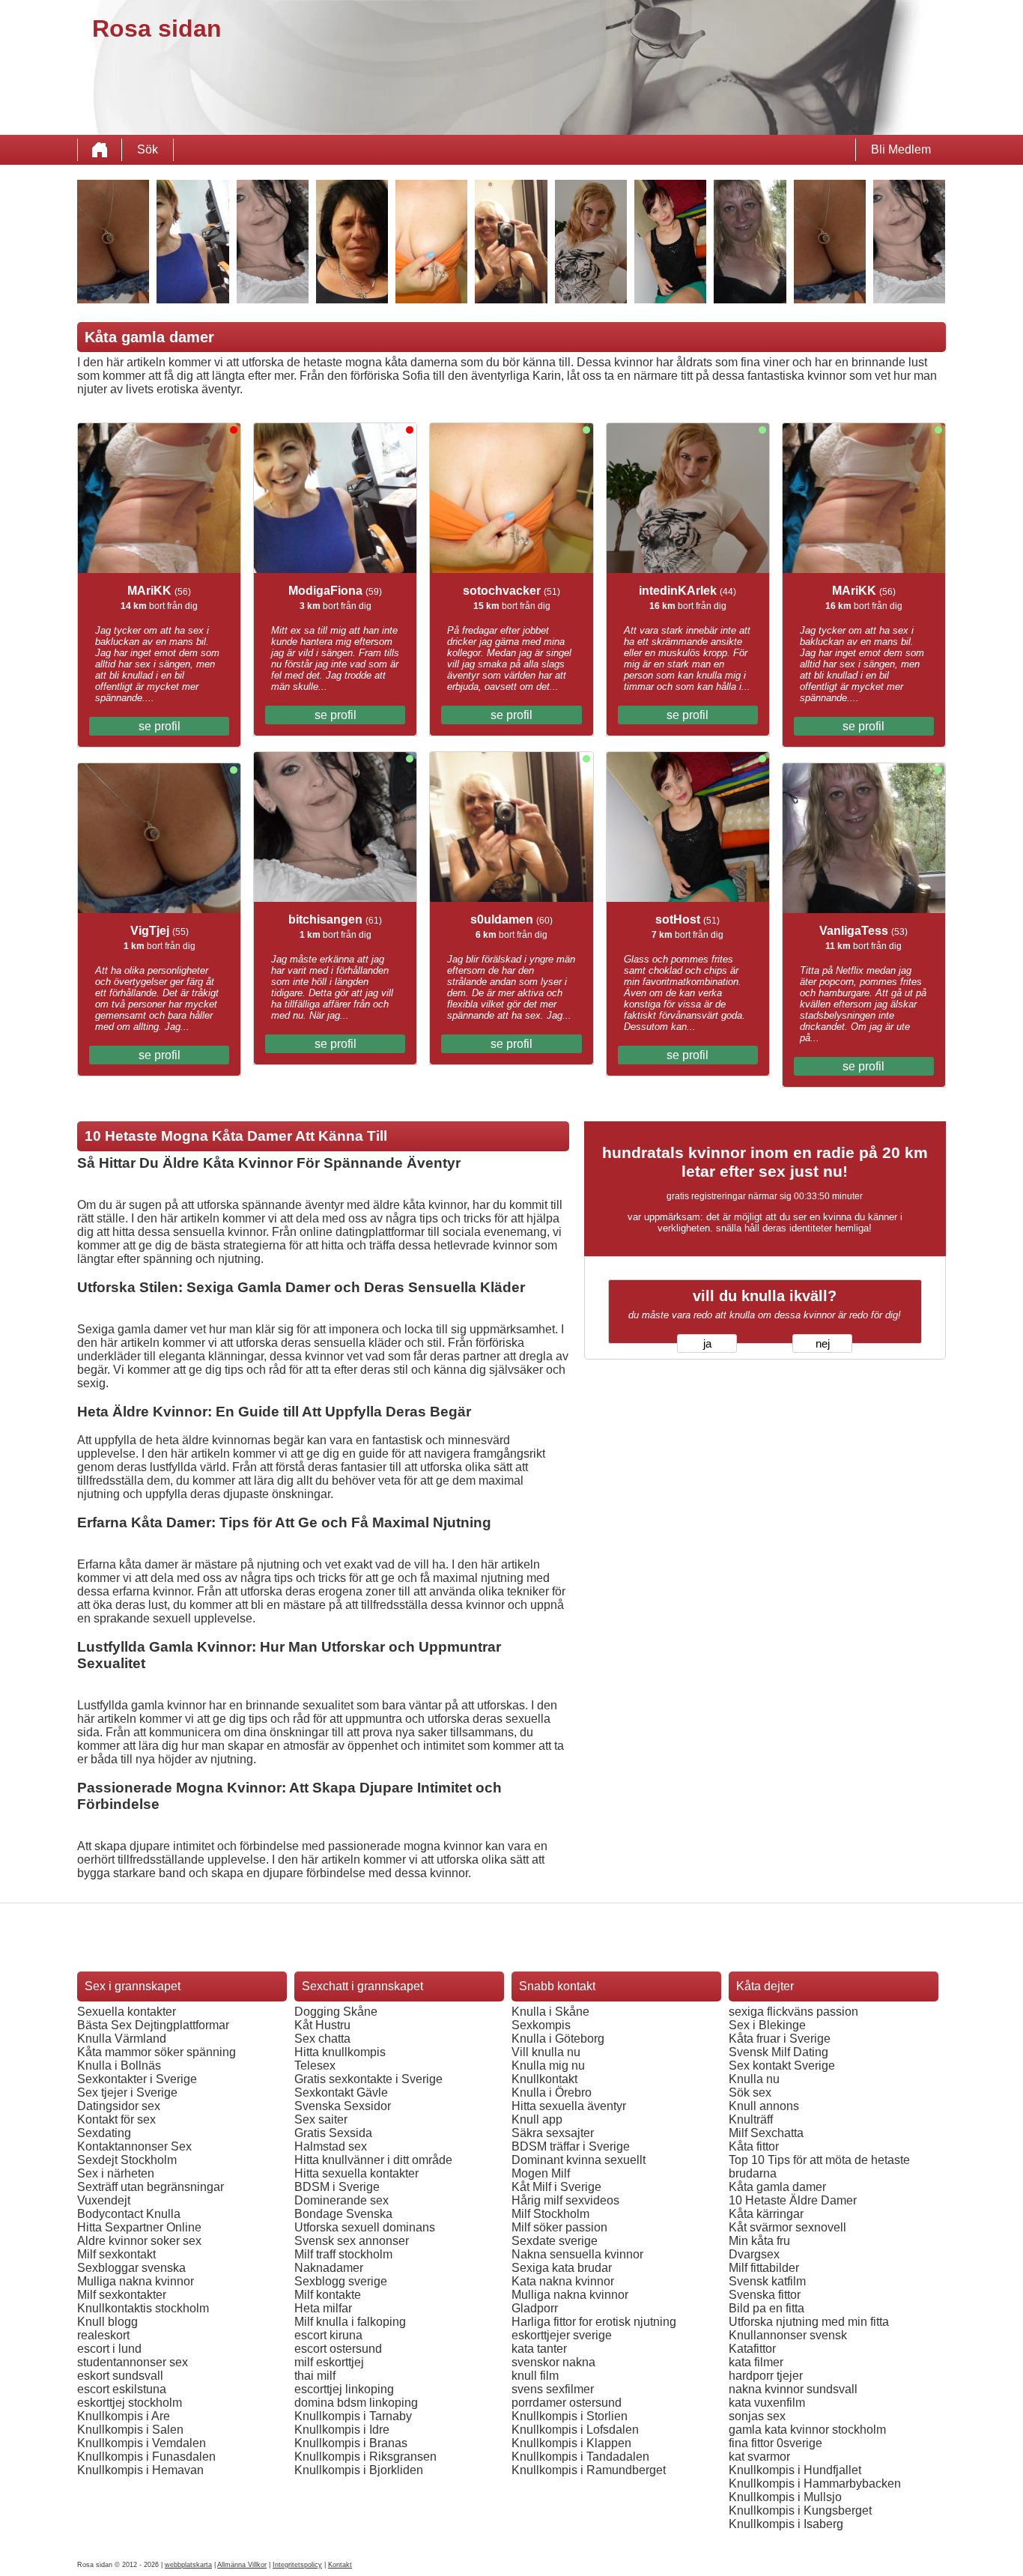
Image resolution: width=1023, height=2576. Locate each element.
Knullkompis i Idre (342, 2430)
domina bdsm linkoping (356, 2403)
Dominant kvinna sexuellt (579, 2160)
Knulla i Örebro (552, 2092)
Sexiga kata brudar (562, 2268)
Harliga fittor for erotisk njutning (594, 2322)
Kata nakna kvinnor (563, 2281)
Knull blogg (107, 2322)
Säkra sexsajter (553, 2133)
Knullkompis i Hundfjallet (795, 2470)
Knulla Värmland (122, 2039)
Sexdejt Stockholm (127, 2160)
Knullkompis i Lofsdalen (575, 2430)
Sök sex (750, 2092)
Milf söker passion (559, 2227)
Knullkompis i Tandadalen (580, 2457)
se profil (160, 726)
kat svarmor (759, 2457)
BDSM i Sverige (337, 2187)
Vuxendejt (104, 2200)
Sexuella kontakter (127, 2012)
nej (823, 1344)
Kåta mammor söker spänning (157, 2052)
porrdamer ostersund (567, 2403)
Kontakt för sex (116, 2119)
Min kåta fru (759, 2241)
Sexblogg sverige (341, 2281)
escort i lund (109, 2349)
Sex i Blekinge (767, 2025)
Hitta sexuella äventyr (569, 2106)
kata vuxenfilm (767, 2403)
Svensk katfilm (767, 2281)
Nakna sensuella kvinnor (577, 2254)
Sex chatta (322, 2039)
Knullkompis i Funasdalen (146, 2457)
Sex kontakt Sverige (782, 2066)
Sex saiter (321, 2119)
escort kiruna (328, 2335)
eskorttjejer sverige (562, 2335)
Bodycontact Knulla (129, 2214)
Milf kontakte (328, 2295)
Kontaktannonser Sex (134, 2146)
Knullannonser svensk (788, 2335)
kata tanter (539, 2349)
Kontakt (340, 2565)
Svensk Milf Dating (778, 2052)
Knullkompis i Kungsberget (800, 2510)
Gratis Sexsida (333, 2133)
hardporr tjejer (766, 2376)
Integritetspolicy (297, 2565)
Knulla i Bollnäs (119, 2066)
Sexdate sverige (555, 2241)
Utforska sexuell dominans (365, 2227)
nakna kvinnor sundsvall (793, 2389)
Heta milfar (323, 2308)
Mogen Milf (541, 2173)
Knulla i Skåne (550, 2012)
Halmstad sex (331, 2146)
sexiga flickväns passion (793, 2012)
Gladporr (535, 2308)
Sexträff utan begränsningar (151, 2187)
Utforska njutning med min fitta (809, 2322)
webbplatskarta (188, 2565)
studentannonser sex (133, 2362)
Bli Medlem (901, 149)
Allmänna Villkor (242, 2565)
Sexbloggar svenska (131, 2268)
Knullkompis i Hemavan (140, 2470)
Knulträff (751, 2119)
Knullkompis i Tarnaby (353, 2416)
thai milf (315, 2376)
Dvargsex (754, 2254)
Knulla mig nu (548, 2066)
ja (707, 1344)
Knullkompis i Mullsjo (785, 2497)
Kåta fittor (754, 2146)
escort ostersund (338, 2349)
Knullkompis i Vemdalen (142, 2443)
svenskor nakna (553, 2362)
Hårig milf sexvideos (565, 2200)
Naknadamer (329, 2268)
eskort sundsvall (120, 2376)
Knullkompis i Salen (130, 2430)
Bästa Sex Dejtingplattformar (153, 2025)
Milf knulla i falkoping (350, 2322)
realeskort (103, 2335)
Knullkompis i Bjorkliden (359, 2470)
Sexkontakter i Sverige (137, 2079)
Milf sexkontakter (122, 2295)
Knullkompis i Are (124, 2416)
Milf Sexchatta (766, 2133)
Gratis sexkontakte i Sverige (368, 2079)
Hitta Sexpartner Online (139, 2227)
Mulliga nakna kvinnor (136, 2281)
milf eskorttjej (329, 2362)
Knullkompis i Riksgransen (365, 2457)
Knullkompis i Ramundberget (589, 2470)
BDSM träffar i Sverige (571, 2146)
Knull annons (764, 2106)
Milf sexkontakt (116, 2254)
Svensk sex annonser (352, 2241)
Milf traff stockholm (343, 2254)
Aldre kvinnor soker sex (139, 2241)
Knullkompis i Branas (351, 2443)
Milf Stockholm (550, 2214)
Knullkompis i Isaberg (786, 2524)
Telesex (315, 2066)
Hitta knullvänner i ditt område (373, 2160)
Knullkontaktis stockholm (143, 2308)
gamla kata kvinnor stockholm (807, 2430)
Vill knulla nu (546, 2052)
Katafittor (752, 2349)
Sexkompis (541, 2025)
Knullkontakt (544, 2079)
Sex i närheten (116, 2173)
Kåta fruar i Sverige (780, 2039)
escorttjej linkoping (344, 2389)
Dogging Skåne (336, 2012)
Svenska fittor (765, 2295)
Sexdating (104, 2133)
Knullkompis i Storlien (570, 2416)
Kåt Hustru (322, 2025)
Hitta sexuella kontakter (356, 2173)
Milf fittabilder (764, 2268)
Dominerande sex (341, 2200)
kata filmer (756, 2362)
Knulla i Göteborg (558, 2039)
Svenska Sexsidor (343, 2106)
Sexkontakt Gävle (341, 2092)
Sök (148, 149)
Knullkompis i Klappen (571, 2443)
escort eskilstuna (122, 2389)
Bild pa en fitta (767, 2308)
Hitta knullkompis (340, 2052)
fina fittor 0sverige (775, 2443)
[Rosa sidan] (100, 150)
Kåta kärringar (766, 2214)
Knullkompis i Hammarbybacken (815, 2483)
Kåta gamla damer (777, 2187)
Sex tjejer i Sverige (127, 2092)
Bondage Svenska (343, 2214)
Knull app (537, 2119)
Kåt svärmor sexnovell (787, 2227)
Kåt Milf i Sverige (556, 2187)
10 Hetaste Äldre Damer (793, 2200)
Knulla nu (754, 2079)
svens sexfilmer (553, 2389)
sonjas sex (757, 2416)
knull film (535, 2376)
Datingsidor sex (119, 2106)
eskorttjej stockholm (130, 2403)
